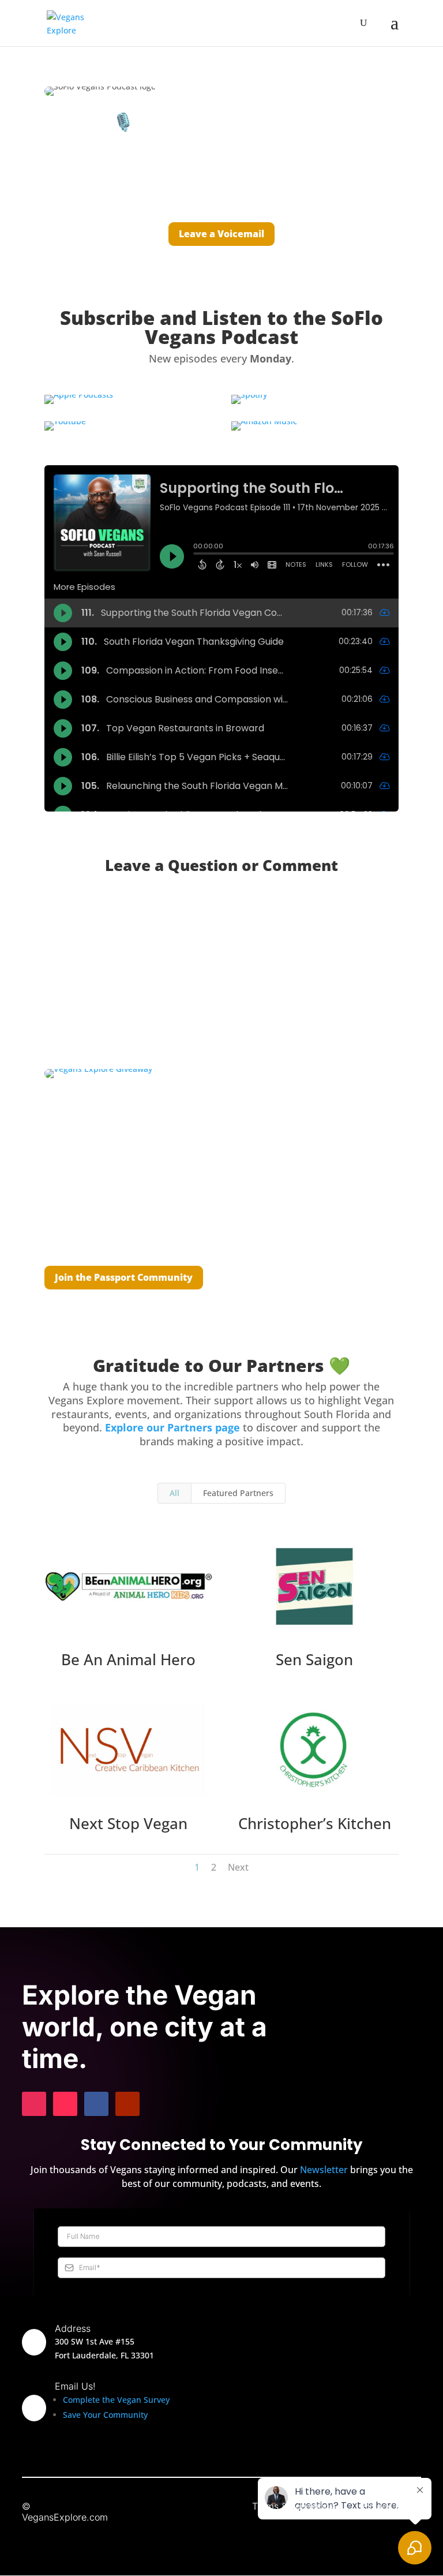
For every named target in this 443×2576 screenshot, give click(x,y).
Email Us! (75, 2386)
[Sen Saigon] (314, 1586)
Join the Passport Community (124, 1277)
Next (238, 1867)
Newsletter (324, 2170)
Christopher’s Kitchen (315, 1823)
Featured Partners (238, 1493)
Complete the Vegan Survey (116, 2400)
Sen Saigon (314, 1659)
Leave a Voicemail (221, 234)
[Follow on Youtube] (127, 2104)
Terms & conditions (293, 2506)
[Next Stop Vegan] (129, 1750)
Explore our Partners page (172, 1427)
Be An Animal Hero (128, 1659)
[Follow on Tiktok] (65, 2104)
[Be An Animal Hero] (129, 1586)
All (174, 1493)
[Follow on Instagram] (34, 2104)
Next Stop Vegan (128, 1823)
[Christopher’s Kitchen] (314, 1750)
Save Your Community (105, 2415)
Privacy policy (391, 2506)
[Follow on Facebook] (96, 2104)
